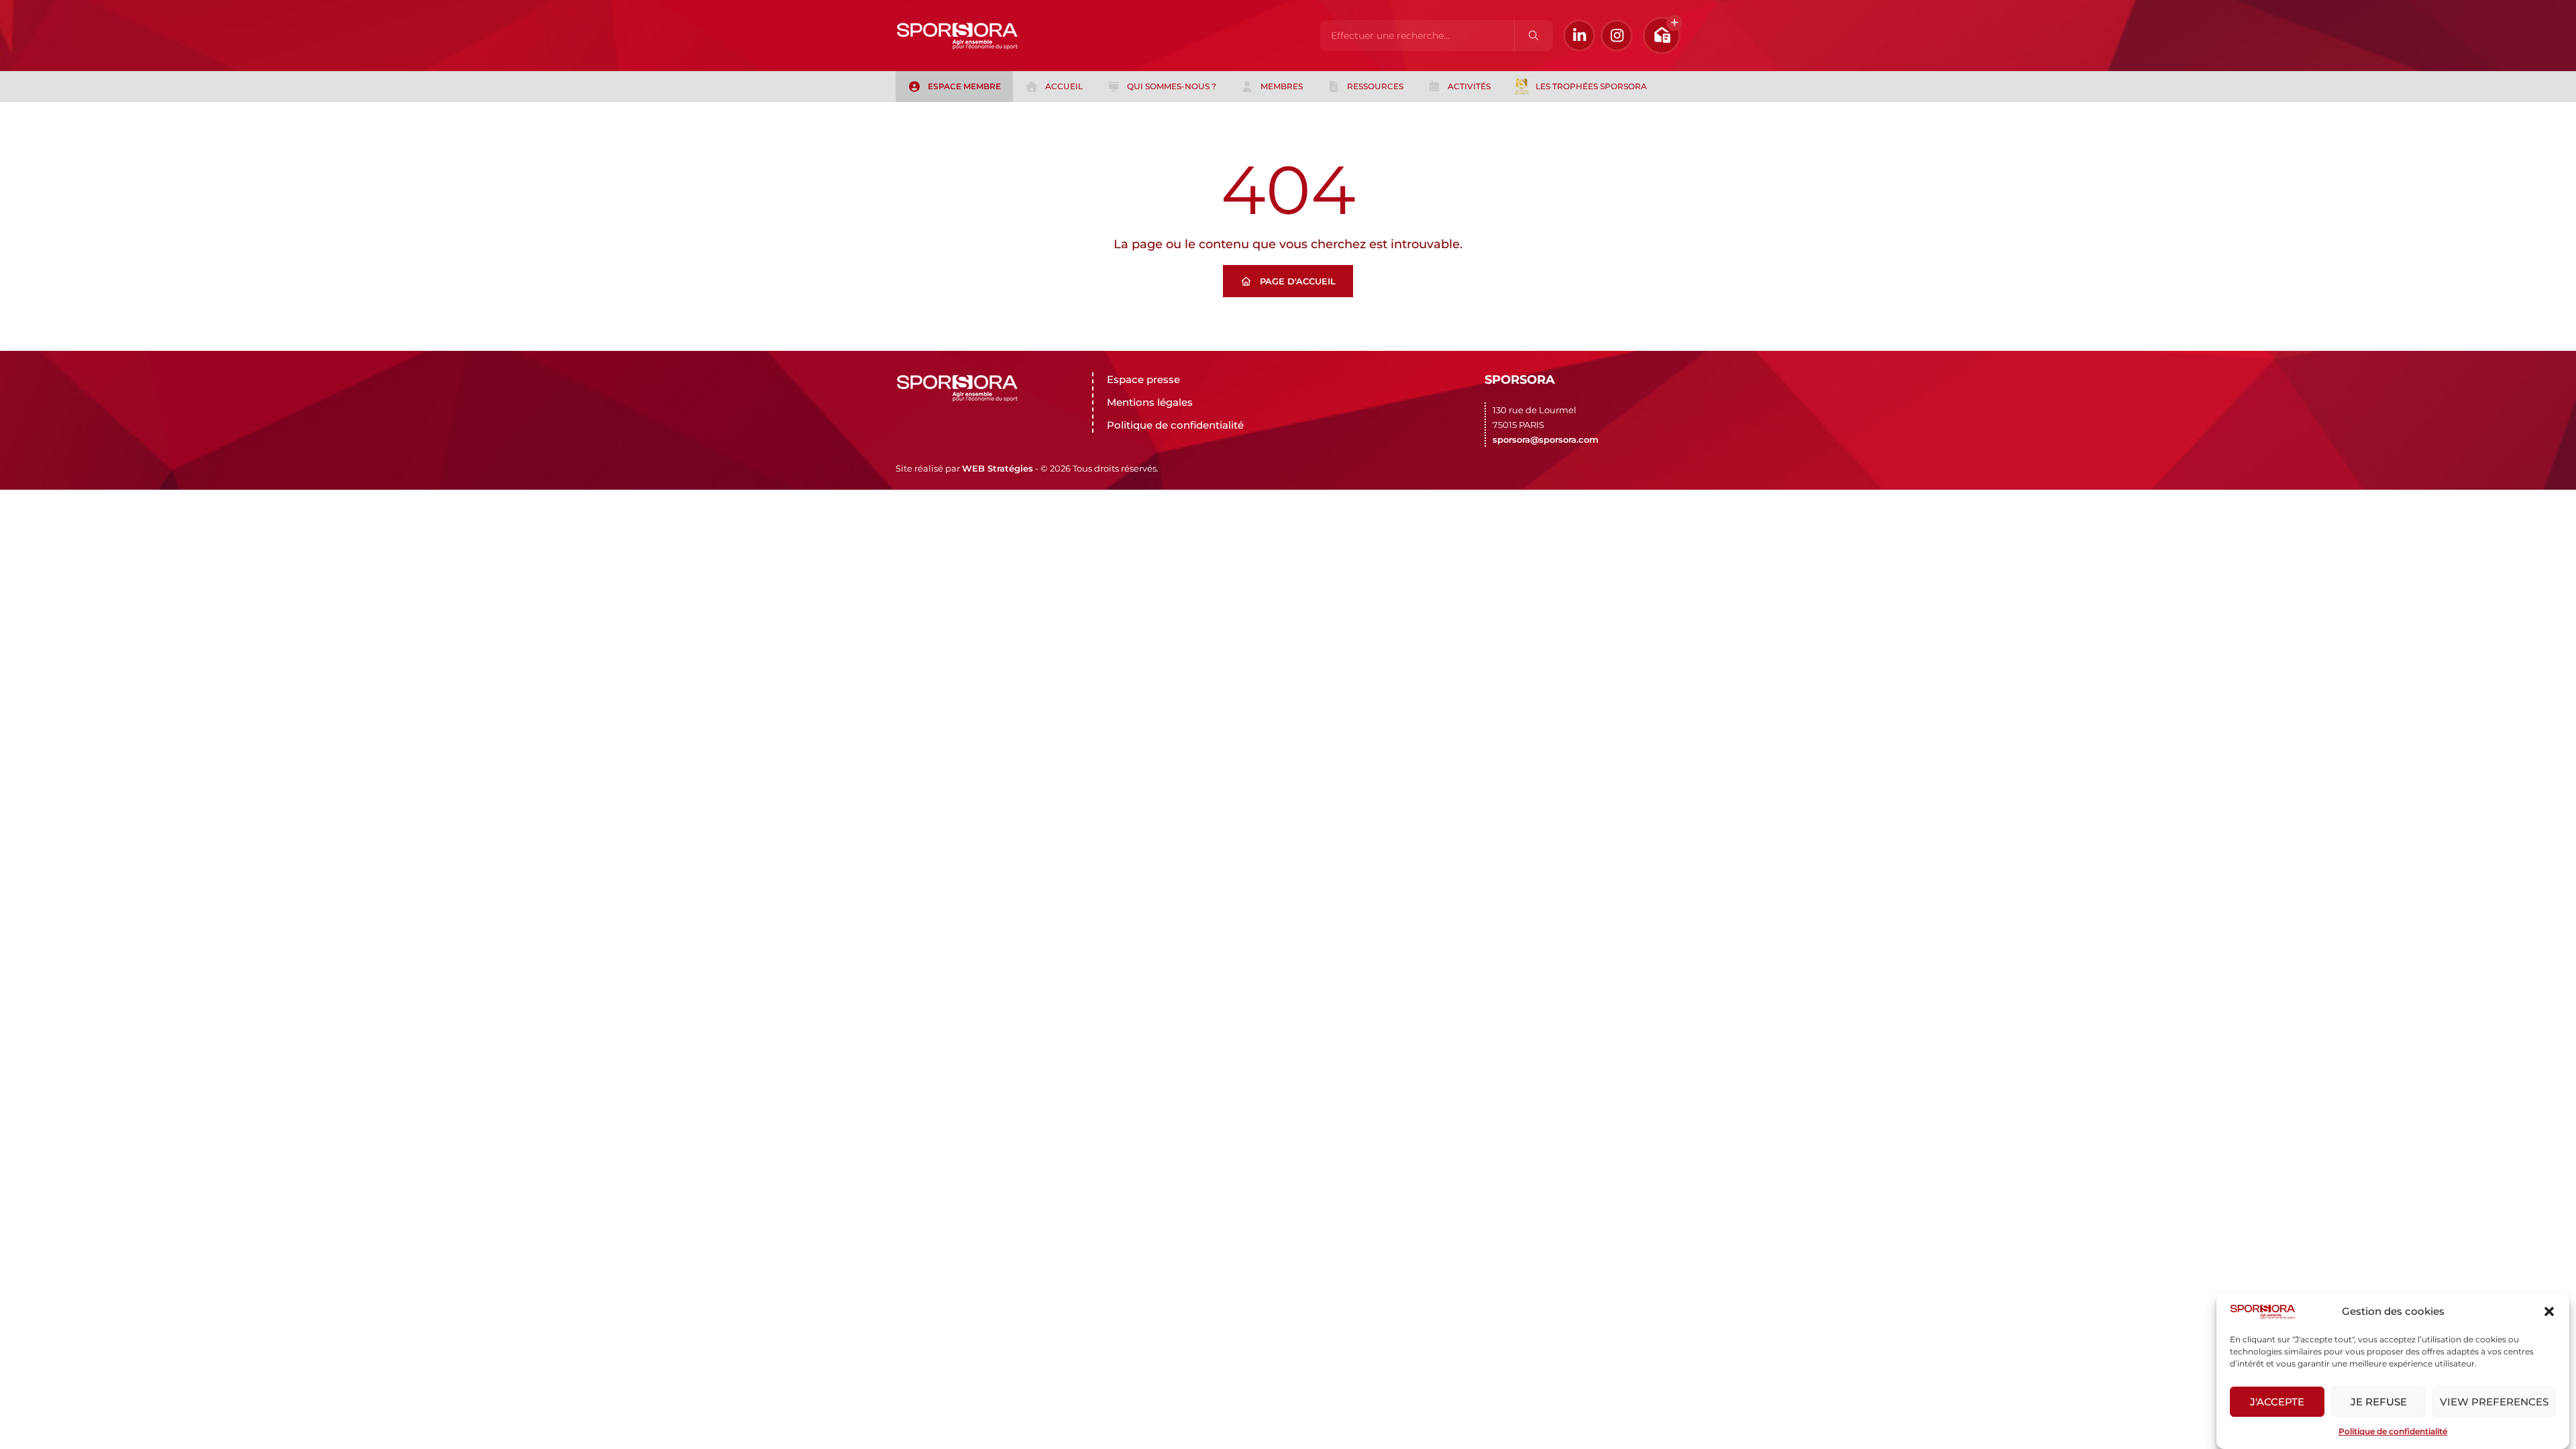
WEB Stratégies (998, 468)
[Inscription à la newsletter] (1662, 36)
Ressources (1375, 86)
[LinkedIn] (1579, 36)
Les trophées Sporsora (1591, 86)
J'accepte (2277, 1402)
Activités (1469, 86)
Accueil (1064, 86)
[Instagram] (1617, 36)
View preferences (2494, 1402)
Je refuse (2379, 1402)
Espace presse (1143, 379)
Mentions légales (1150, 402)
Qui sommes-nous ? (1172, 86)
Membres (1282, 86)
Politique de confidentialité (2393, 1431)
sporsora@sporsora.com (1546, 439)
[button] (2549, 1311)
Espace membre (964, 86)
